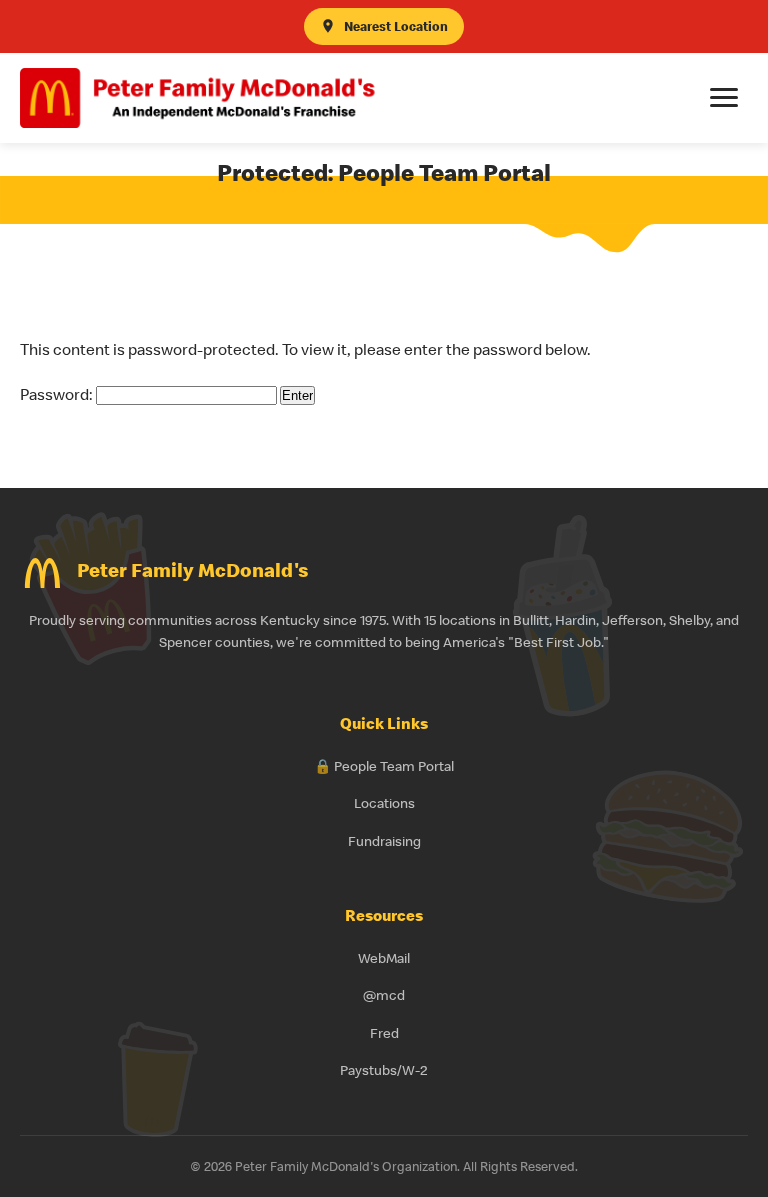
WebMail (384, 958)
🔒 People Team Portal (384, 766)
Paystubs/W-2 (384, 1070)
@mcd (384, 995)
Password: (58, 394)
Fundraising (384, 841)
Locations (384, 803)
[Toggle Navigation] (724, 97)
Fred (384, 1033)
